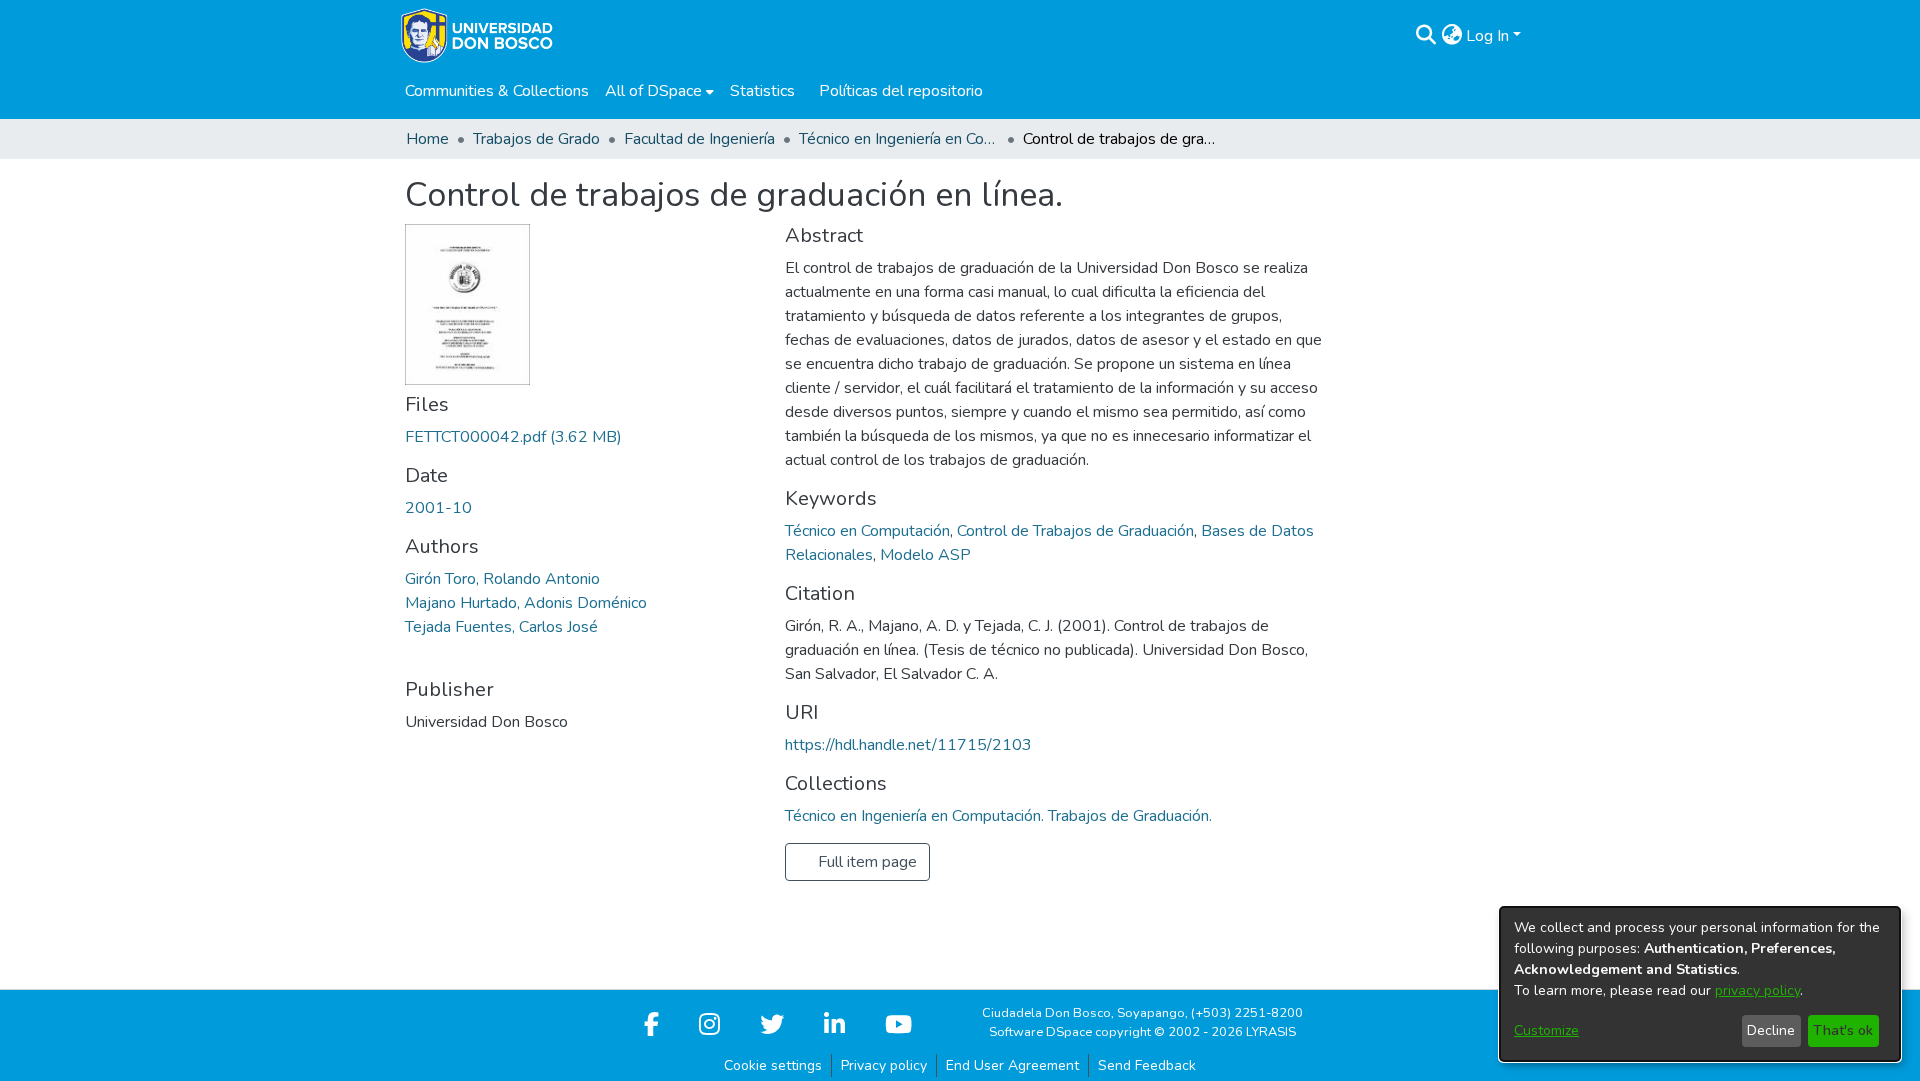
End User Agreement (1012, 1065)
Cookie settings (773, 1065)
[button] (1425, 36)
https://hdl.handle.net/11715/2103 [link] (908, 745)
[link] (513, 437)
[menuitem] (659, 91)
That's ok (1843, 1030)
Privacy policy (884, 1065)
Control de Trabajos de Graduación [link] (1075, 531)
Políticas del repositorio (901, 91)
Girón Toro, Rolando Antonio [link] (502, 579)
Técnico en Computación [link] (867, 531)
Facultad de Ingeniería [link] (699, 139)
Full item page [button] (865, 862)
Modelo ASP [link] (925, 555)
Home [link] (427, 139)
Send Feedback (1147, 1065)
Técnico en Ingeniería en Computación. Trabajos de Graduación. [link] (899, 139)
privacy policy (1757, 990)
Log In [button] (1489, 36)
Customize (1546, 1030)
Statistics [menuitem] (762, 91)
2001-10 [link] (438, 508)
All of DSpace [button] (653, 91)
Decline (1771, 1030)
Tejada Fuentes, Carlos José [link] (501, 627)
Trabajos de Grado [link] (536, 139)
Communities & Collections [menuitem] (497, 91)
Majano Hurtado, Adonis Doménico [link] (526, 603)
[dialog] (1700, 984)
